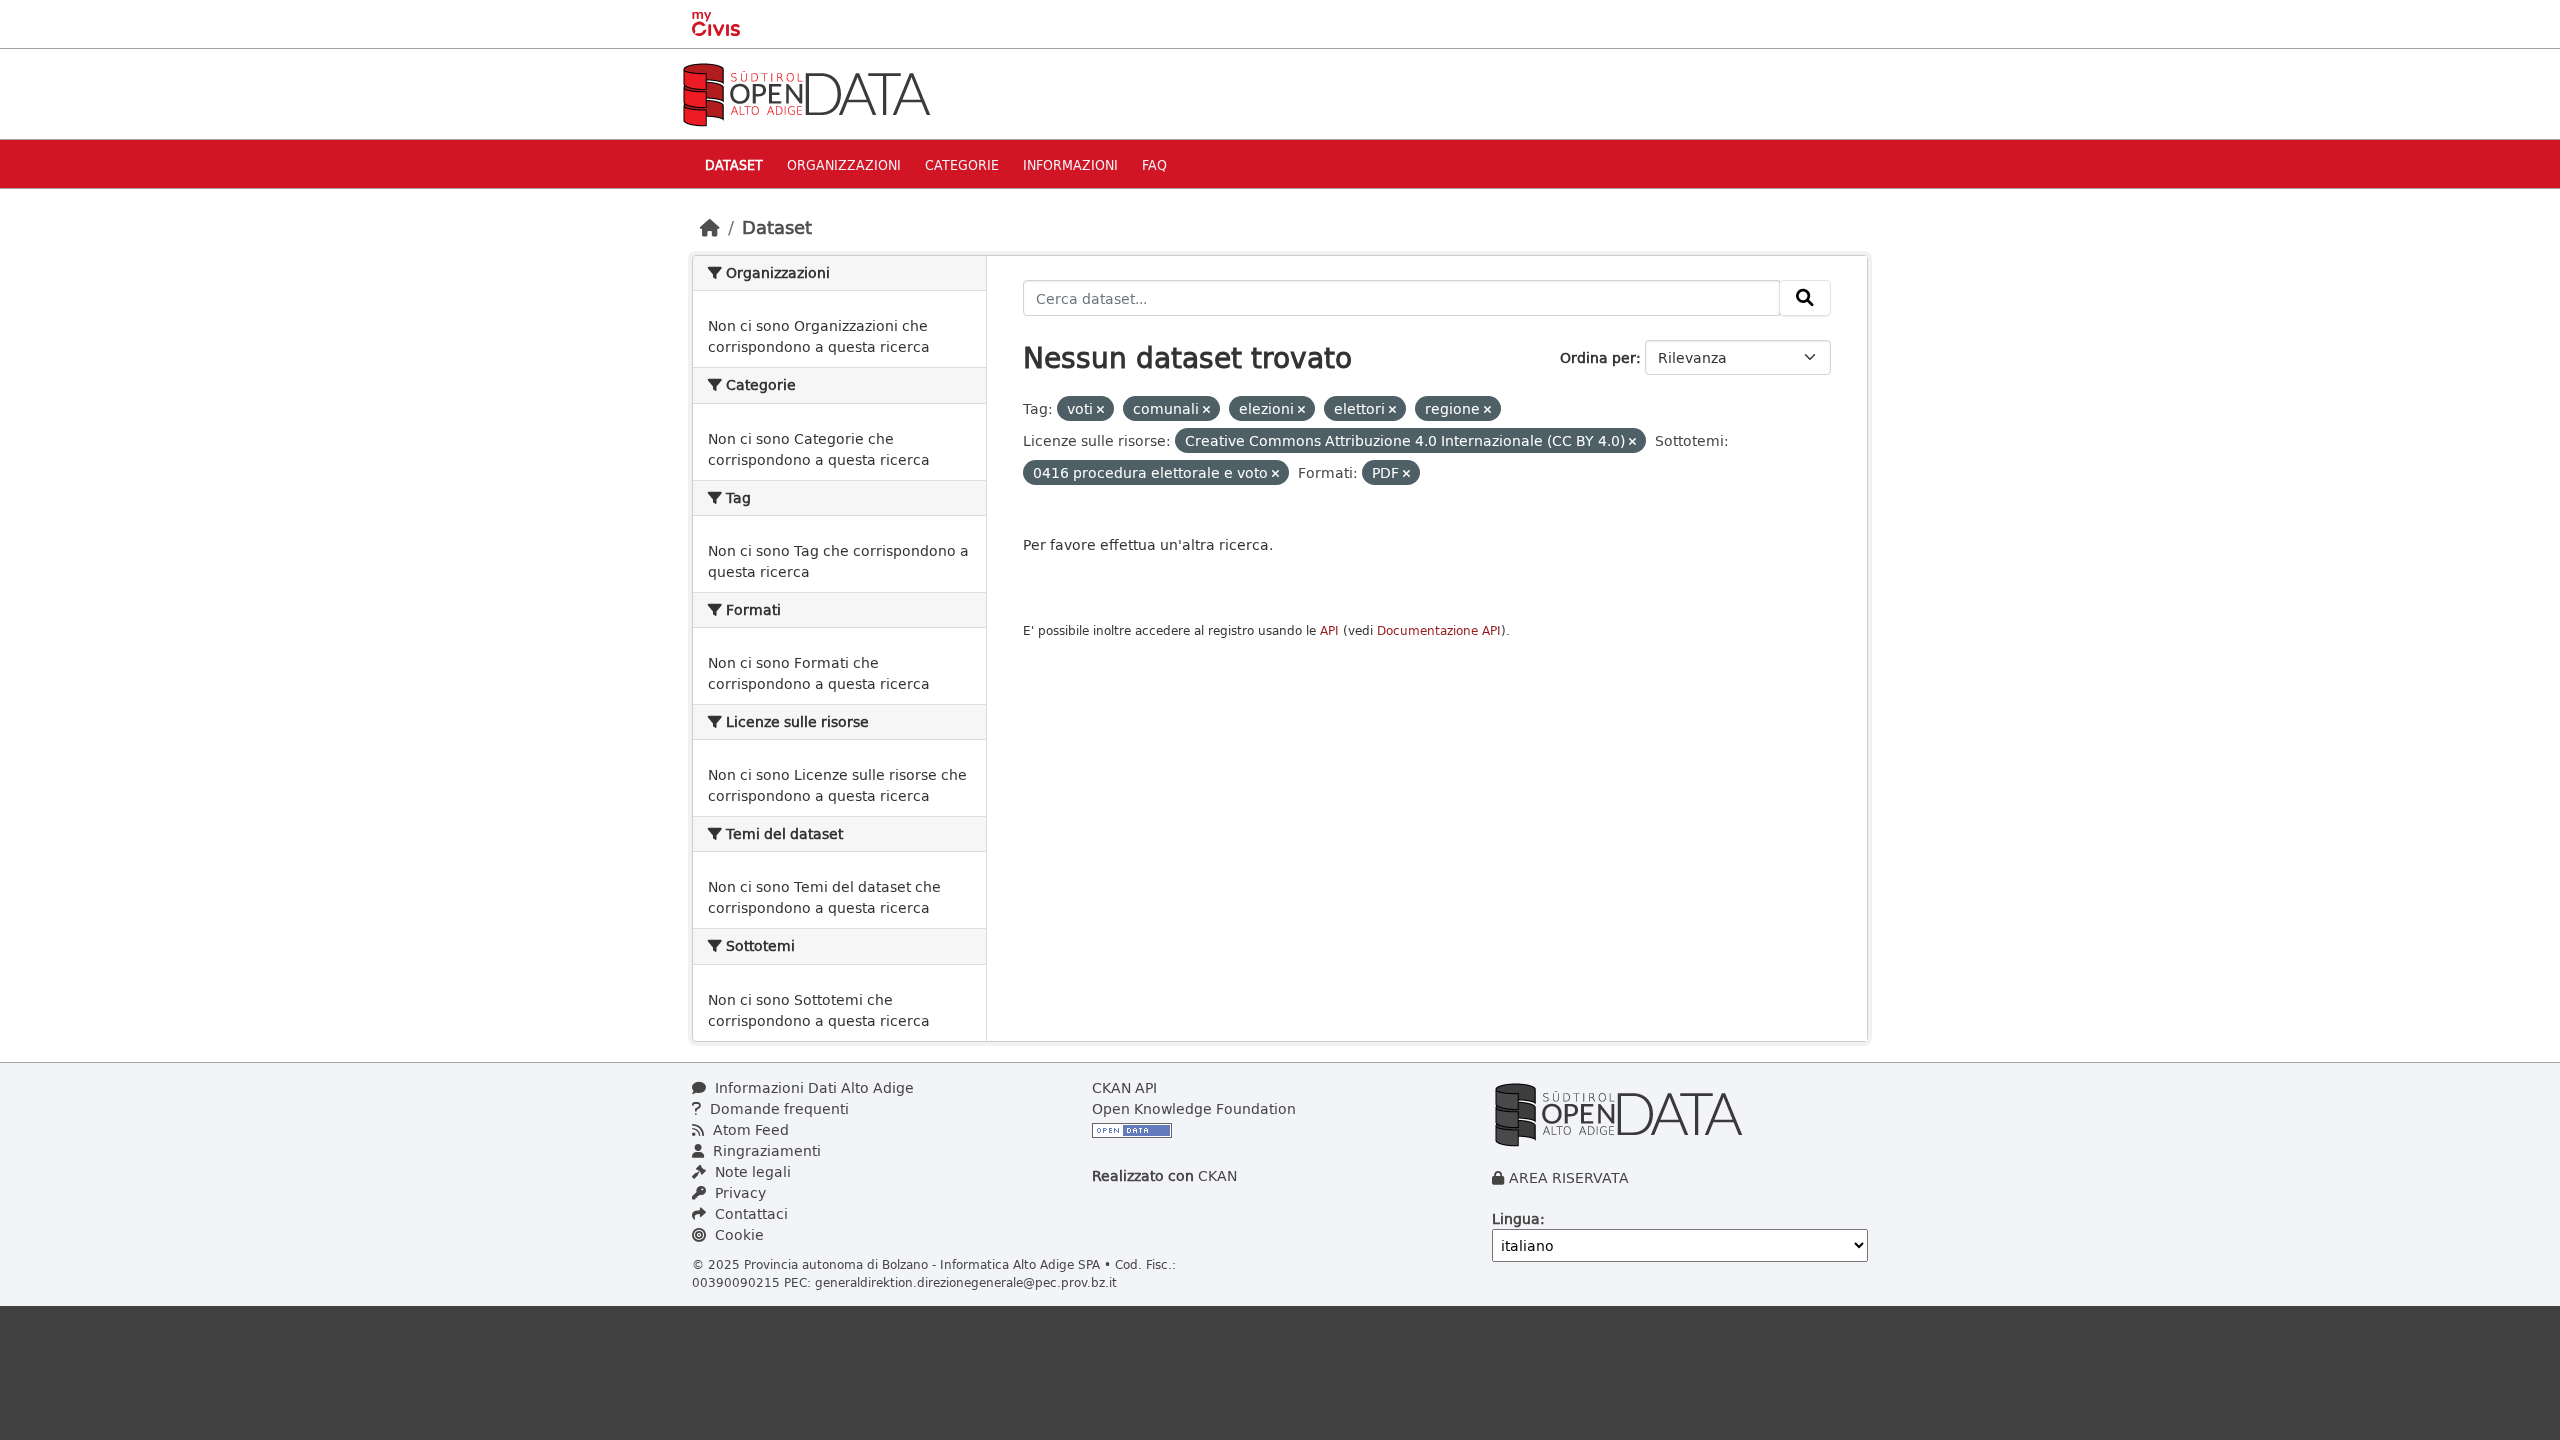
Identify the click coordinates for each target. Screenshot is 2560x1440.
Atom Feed (749, 1129)
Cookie (737, 1234)
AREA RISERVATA (1569, 1177)
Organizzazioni (844, 164)
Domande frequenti (777, 1108)
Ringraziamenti (765, 1150)
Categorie (962, 164)
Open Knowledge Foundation (1194, 1108)
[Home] (710, 227)
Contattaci (749, 1213)
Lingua (1516, 1218)
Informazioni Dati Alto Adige (812, 1087)
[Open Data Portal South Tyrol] (806, 92)
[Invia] (1805, 298)
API (1329, 630)
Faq (1154, 164)
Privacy (738, 1192)
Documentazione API (1439, 630)
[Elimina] (1100, 409)
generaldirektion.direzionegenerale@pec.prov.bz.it (966, 1282)
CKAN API (1124, 1087)
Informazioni (1070, 164)
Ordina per (1598, 357)
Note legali (751, 1171)
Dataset (734, 164)
